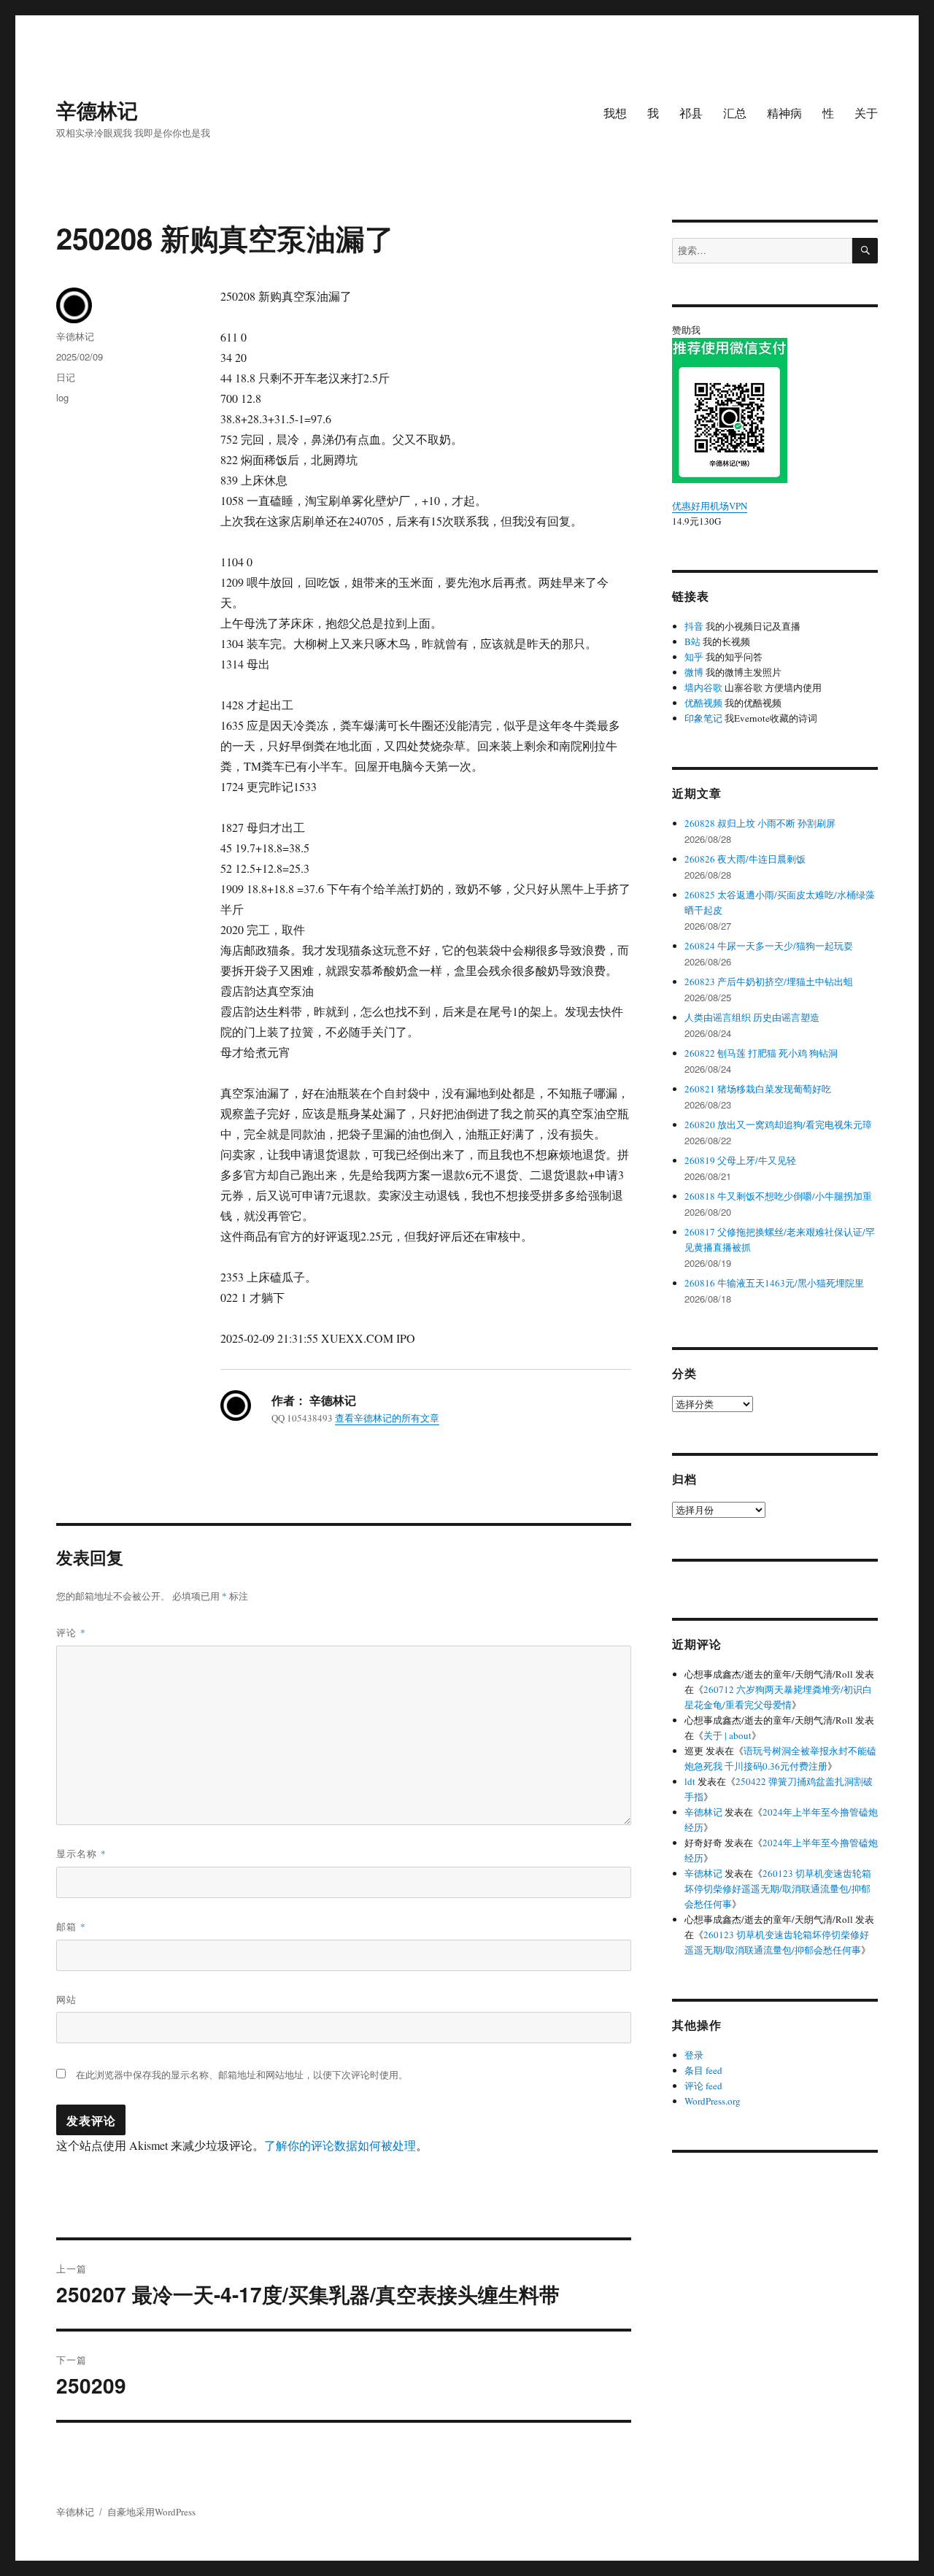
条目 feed (703, 2070)
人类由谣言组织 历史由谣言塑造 (752, 1017)
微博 (694, 672)
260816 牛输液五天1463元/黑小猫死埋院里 (774, 1283)
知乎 (694, 657)
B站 (692, 641)
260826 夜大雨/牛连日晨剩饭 (745, 859)
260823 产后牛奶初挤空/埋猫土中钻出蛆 (769, 982)
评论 (71, 1632)
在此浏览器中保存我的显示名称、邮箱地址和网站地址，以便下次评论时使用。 (242, 2075)
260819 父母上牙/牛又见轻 (740, 1160)
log (62, 397)
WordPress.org (713, 2101)
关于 (866, 113)
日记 (66, 377)
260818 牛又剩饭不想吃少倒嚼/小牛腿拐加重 (778, 1196)
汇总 (735, 113)
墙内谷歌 (703, 687)
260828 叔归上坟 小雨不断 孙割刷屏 (760, 823)
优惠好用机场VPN (710, 506)
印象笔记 (703, 718)
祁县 (691, 113)
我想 (615, 113)
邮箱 (71, 1926)
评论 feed (703, 2086)
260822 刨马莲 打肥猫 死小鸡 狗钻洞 (761, 1053)
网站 (66, 1999)
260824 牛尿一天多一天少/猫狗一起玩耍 (769, 946)
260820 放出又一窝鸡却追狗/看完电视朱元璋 (778, 1125)
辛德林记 (97, 110)
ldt (690, 1781)
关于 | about (727, 1735)
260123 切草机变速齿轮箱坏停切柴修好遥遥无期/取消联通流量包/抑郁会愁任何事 (778, 1889)
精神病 (784, 113)
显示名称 (81, 1853)
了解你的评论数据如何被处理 (340, 2145)
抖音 (694, 626)
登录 (694, 2055)
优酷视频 (703, 703)
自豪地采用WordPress (151, 2512)
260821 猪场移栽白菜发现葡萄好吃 (758, 1089)
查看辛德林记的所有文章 (387, 1418)
